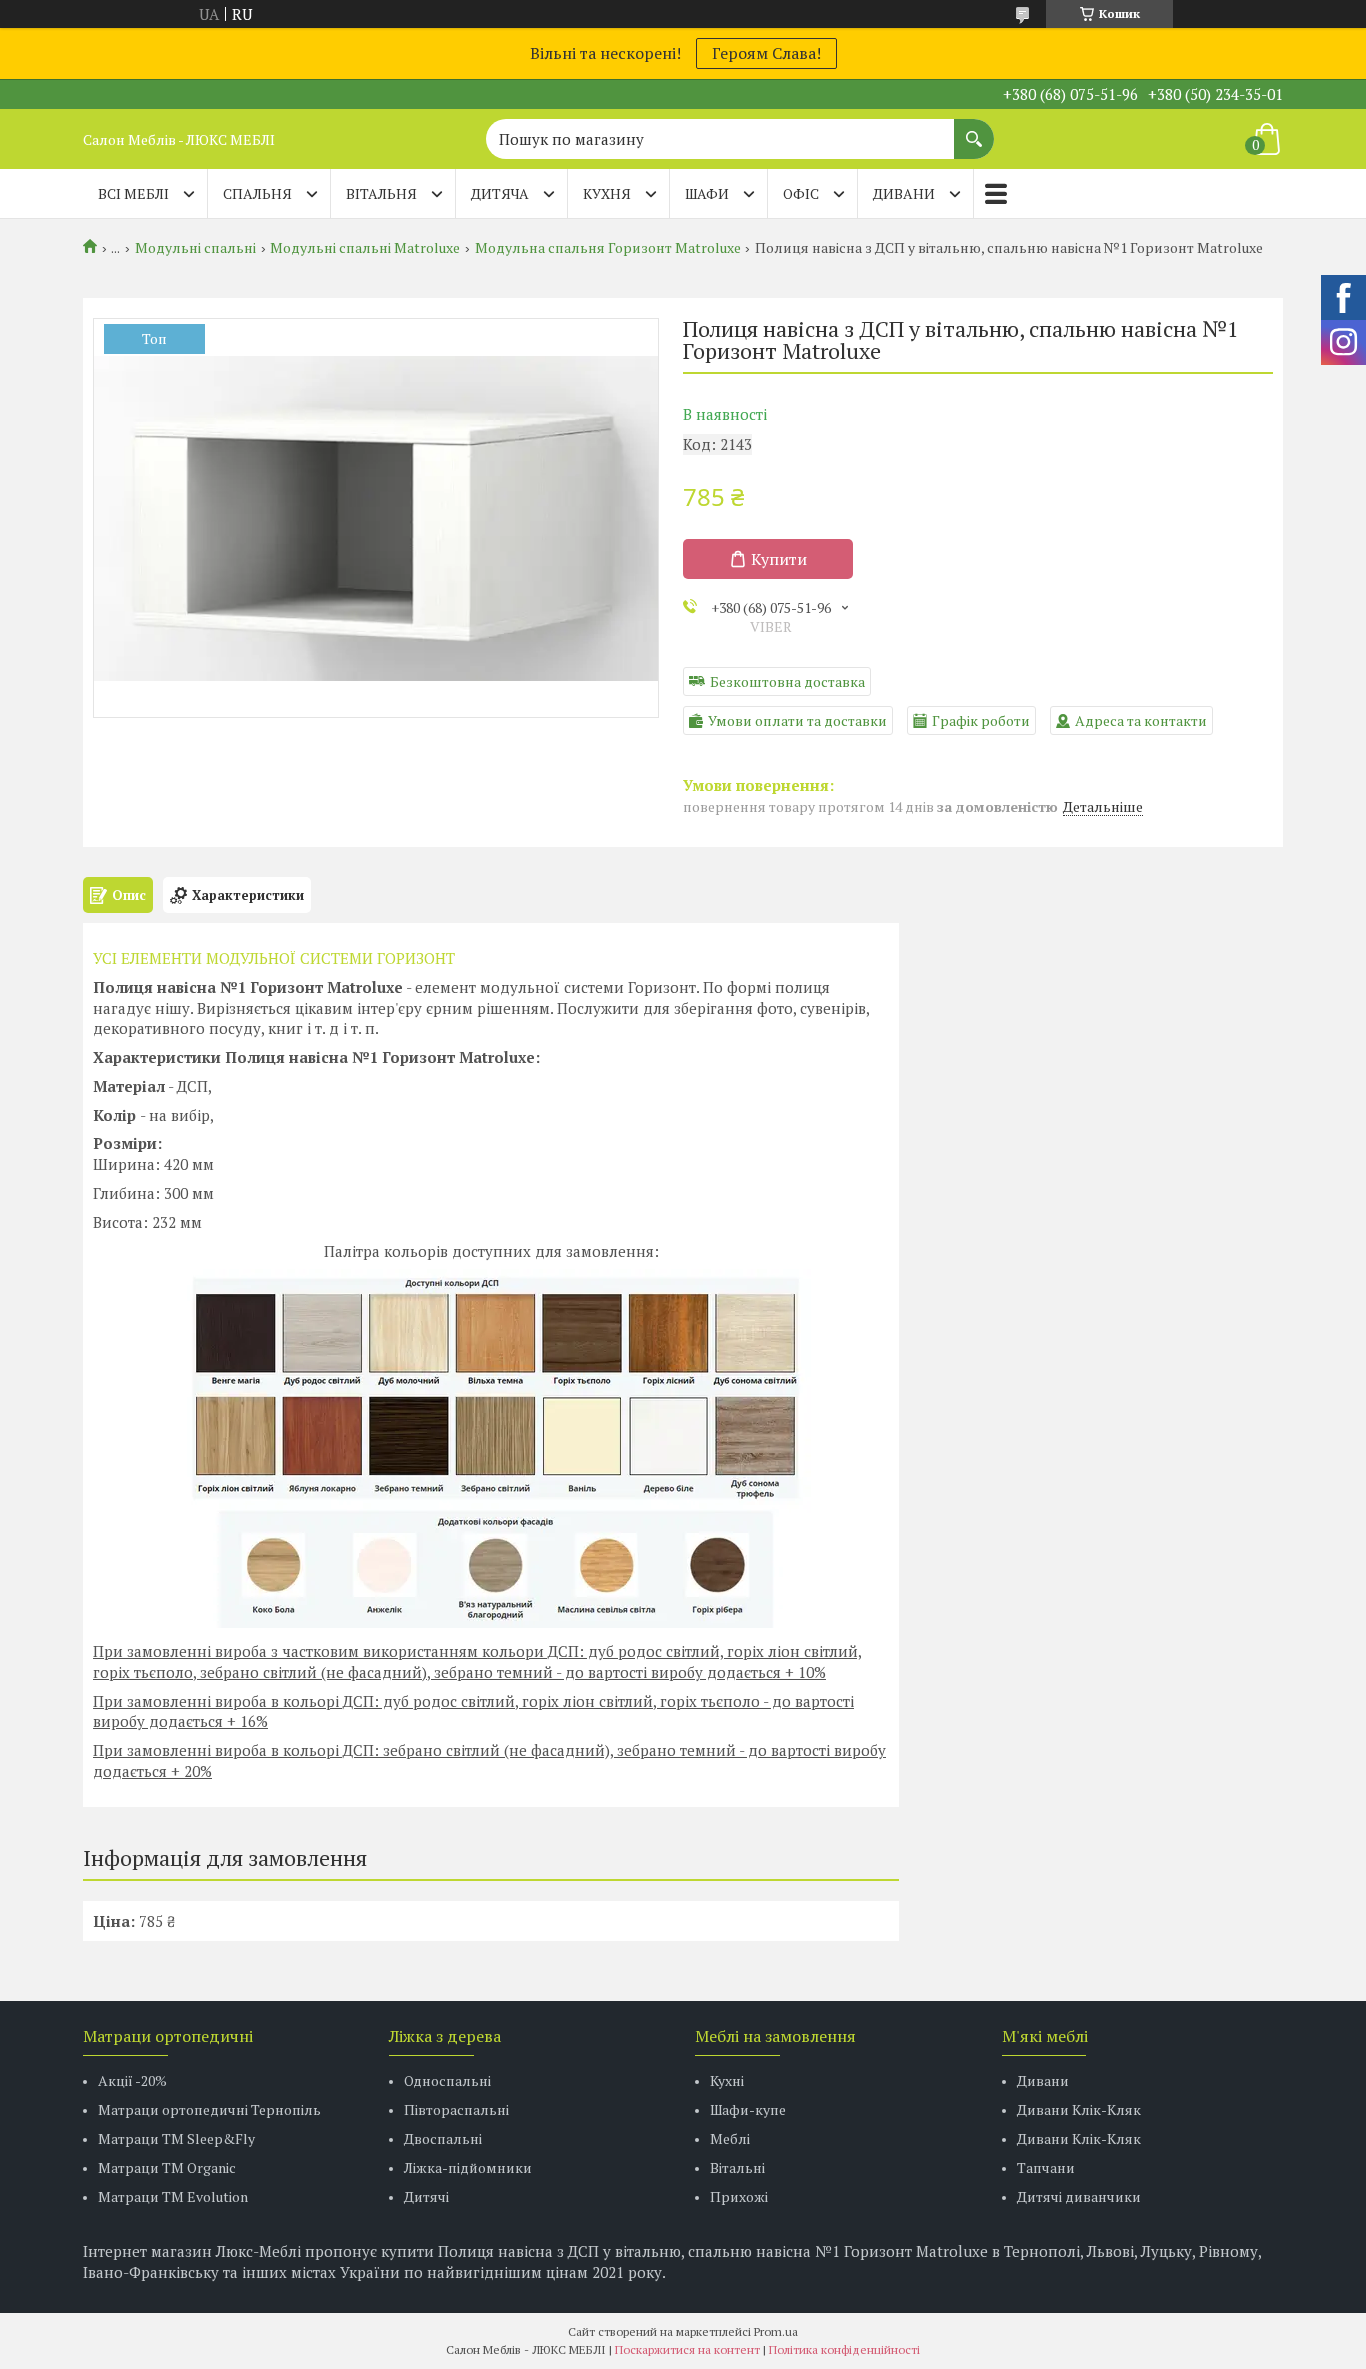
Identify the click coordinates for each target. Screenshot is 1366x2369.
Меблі (730, 2138)
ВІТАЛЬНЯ (381, 193)
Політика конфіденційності (844, 2349)
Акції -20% (132, 2080)
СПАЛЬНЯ (257, 193)
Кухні (727, 2080)
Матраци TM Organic (167, 2167)
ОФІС (801, 193)
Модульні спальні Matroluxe (365, 248)
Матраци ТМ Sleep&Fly (176, 2138)
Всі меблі (133, 193)
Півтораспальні (456, 2109)
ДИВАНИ (904, 193)
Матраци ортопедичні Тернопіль (209, 2109)
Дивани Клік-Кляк (1079, 2109)
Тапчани (1046, 2167)
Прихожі (739, 2196)
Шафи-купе (748, 2109)
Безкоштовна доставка (787, 681)
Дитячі (426, 2196)
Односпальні (447, 2080)
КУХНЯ (607, 193)
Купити (779, 559)
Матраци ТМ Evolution (173, 2196)
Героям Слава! (766, 53)
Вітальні (737, 2167)
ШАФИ (707, 193)
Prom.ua (776, 2331)
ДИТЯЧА (500, 193)
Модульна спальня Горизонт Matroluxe (608, 248)
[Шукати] (974, 129)
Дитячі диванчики (1079, 2196)
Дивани (1043, 2080)
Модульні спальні (195, 248)
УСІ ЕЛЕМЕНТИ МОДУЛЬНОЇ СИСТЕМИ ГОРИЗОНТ (274, 958)
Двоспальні (443, 2138)
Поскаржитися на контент (687, 2349)
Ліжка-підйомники (468, 2167)
